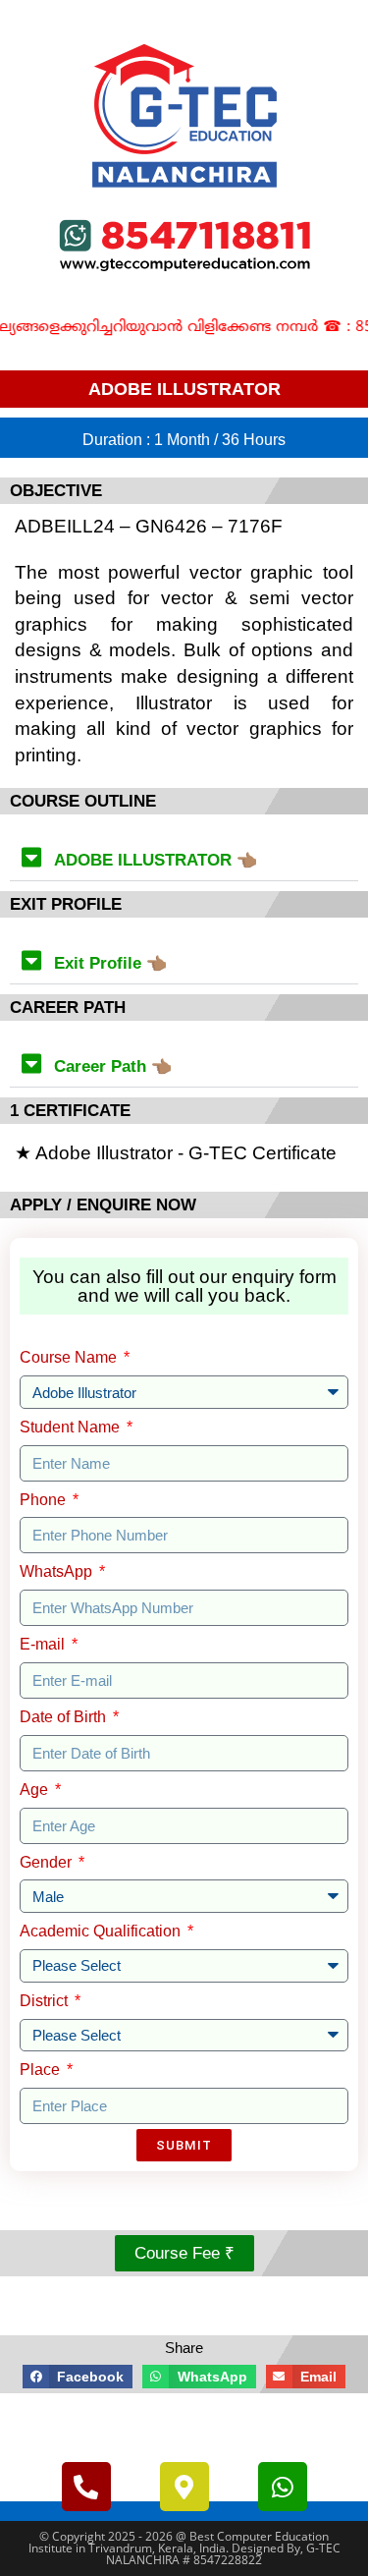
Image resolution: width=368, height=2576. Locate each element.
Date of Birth (65, 1717)
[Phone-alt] (86, 2487)
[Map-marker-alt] (184, 2487)
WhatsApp (58, 1571)
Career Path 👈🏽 (113, 1066)
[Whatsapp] (283, 2487)
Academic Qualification (102, 1931)
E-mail (44, 1644)
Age (36, 1790)
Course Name (70, 1357)
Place (42, 2070)
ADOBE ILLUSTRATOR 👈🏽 (156, 860)
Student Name (72, 1427)
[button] (184, 858)
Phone (45, 1500)
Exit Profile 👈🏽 (110, 963)
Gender (48, 1862)
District (46, 2001)
